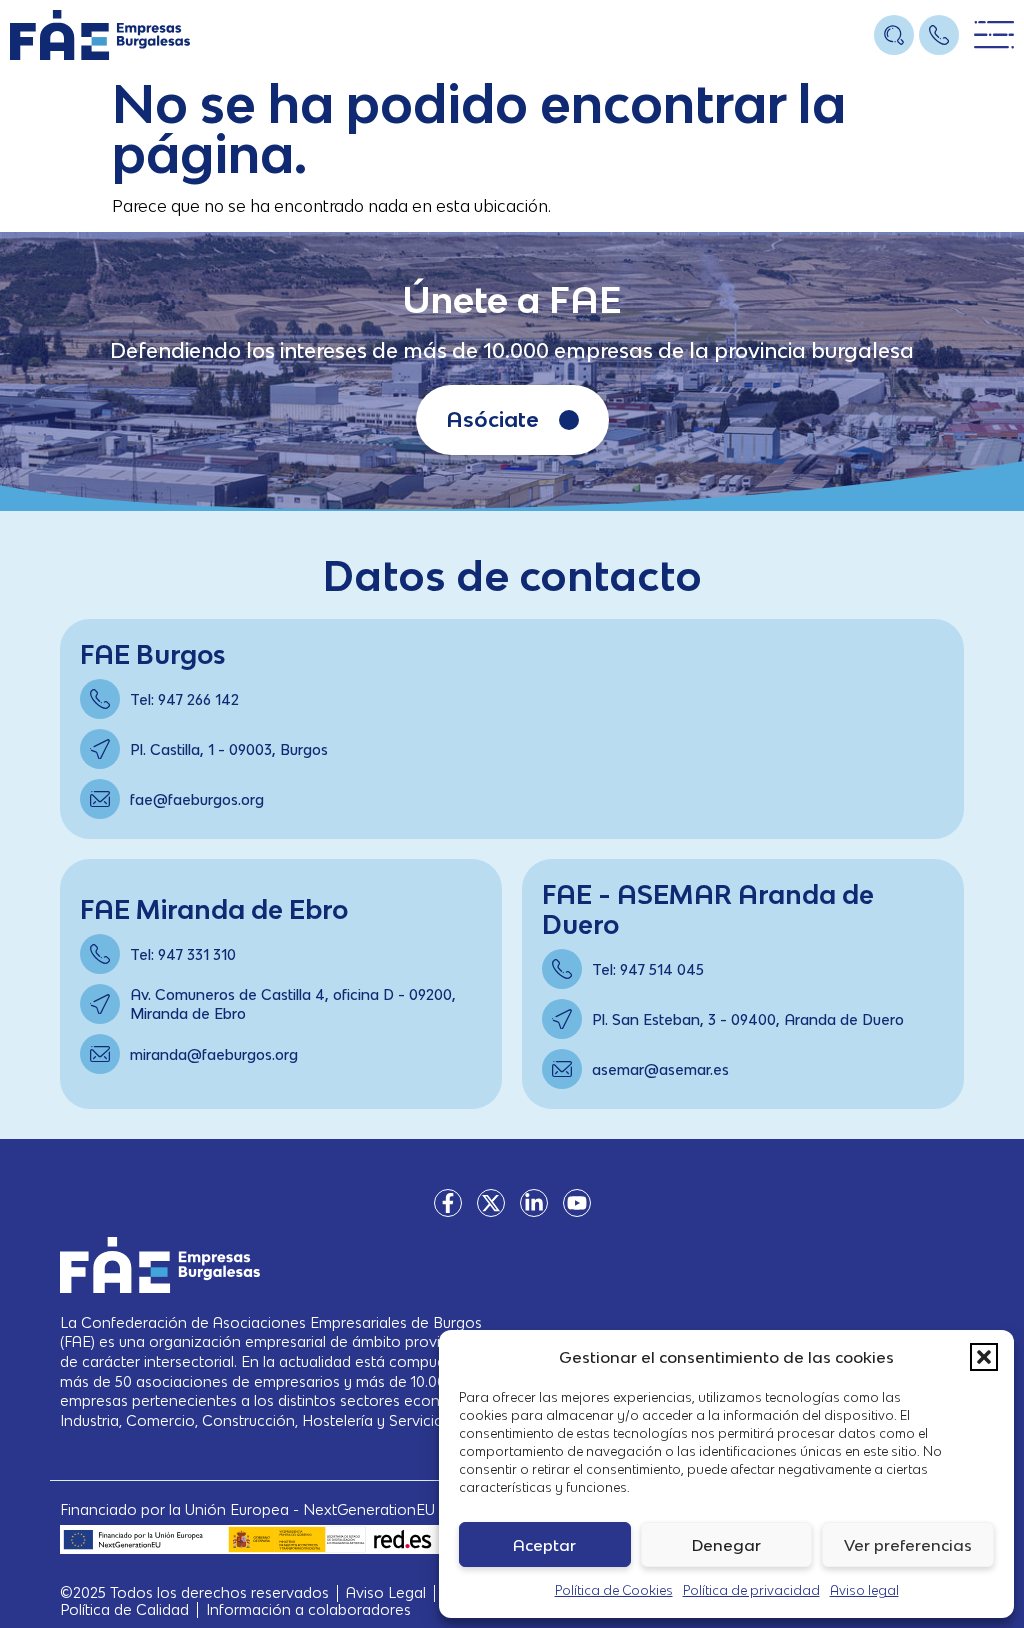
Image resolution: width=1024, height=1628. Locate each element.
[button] (984, 1357)
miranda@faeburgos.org (214, 1054)
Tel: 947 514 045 (648, 969)
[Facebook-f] (448, 1203)
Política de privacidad (751, 1590)
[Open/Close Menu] (994, 35)
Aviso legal (864, 1590)
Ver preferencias (908, 1545)
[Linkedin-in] (534, 1203)
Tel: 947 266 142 (184, 699)
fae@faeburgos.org (197, 799)
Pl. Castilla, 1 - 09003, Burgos (229, 749)
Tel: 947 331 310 (183, 954)
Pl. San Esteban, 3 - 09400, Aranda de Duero (748, 1019)
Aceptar (544, 1545)
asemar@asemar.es (660, 1069)
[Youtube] (577, 1203)
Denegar (726, 1545)
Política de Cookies (614, 1590)
